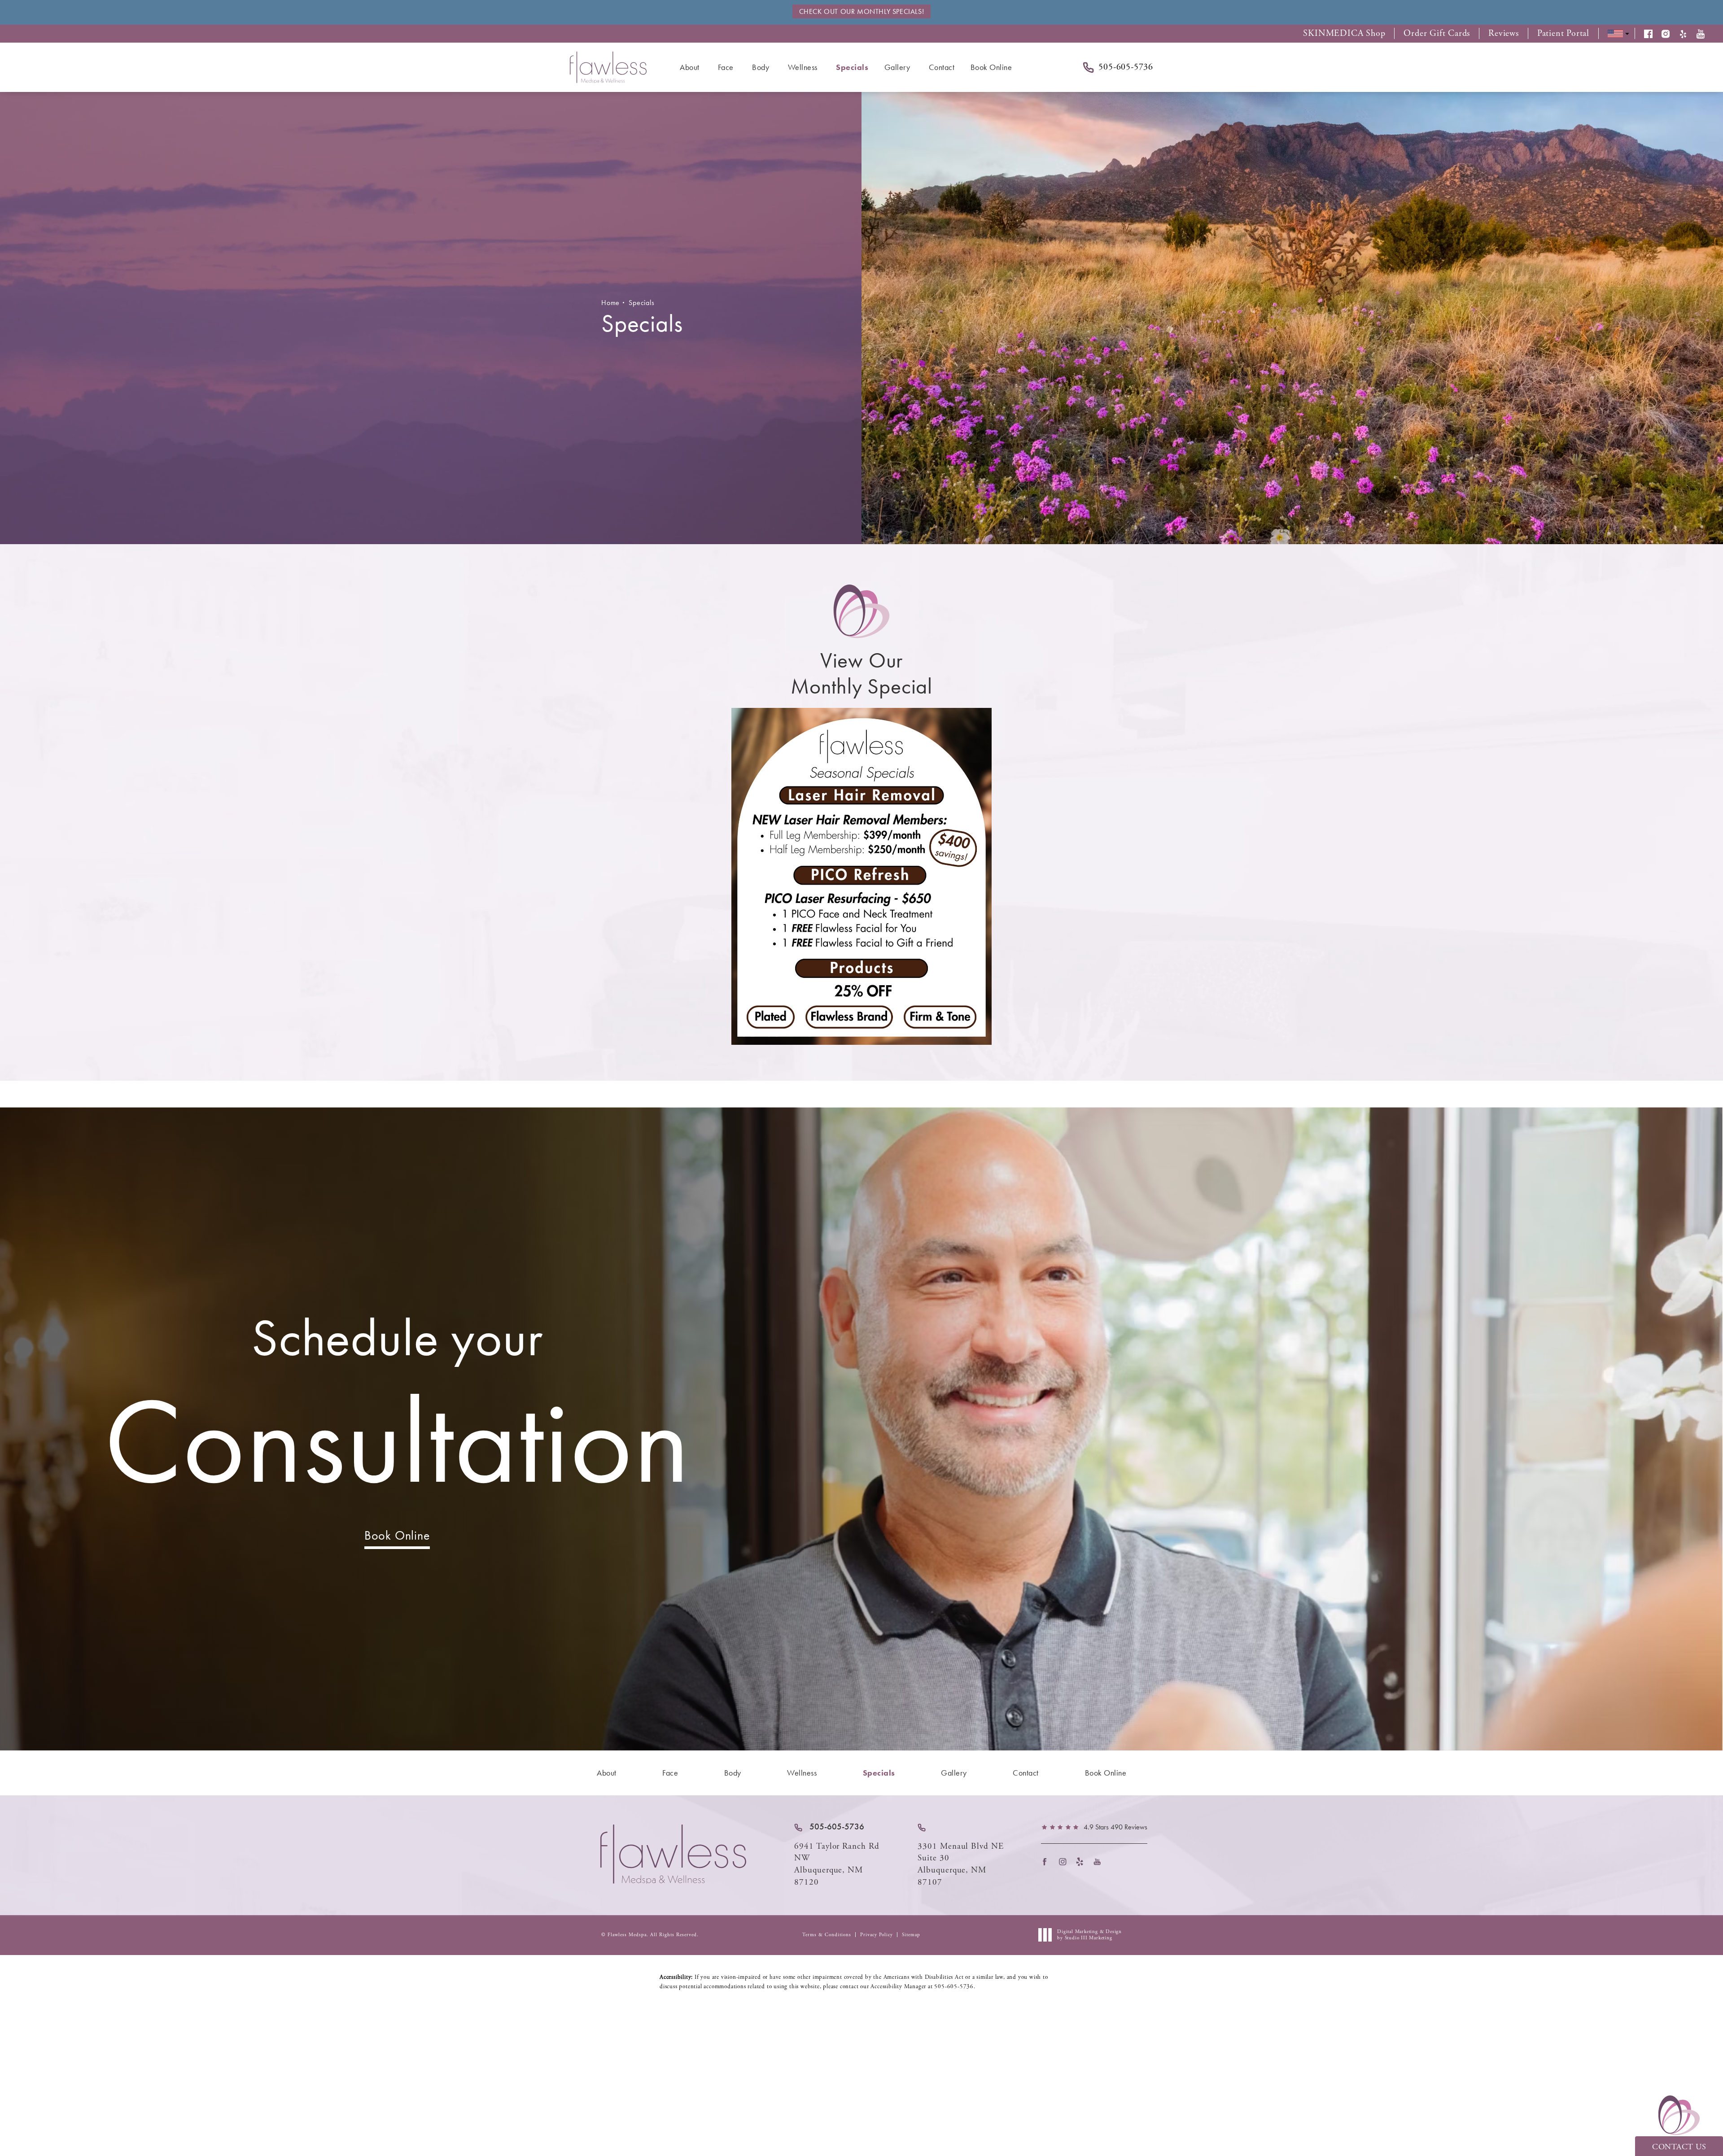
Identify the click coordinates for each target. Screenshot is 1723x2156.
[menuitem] (691, 67)
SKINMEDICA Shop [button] (1344, 34)
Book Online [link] (991, 67)
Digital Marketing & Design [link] (1089, 1935)
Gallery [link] (897, 67)
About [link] (690, 67)
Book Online (397, 1535)
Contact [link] (942, 67)
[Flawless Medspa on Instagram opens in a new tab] (1065, 1861)
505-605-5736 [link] (1126, 67)
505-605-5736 (954, 1987)
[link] (829, 1827)
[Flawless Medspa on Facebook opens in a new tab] (1047, 1861)
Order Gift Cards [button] (1437, 34)
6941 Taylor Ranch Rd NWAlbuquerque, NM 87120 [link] (837, 1864)
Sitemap (911, 1935)
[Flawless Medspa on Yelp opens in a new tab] (1082, 1861)
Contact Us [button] (1679, 2147)
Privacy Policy (877, 1935)
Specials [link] (852, 67)
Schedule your (397, 1409)
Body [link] (761, 67)
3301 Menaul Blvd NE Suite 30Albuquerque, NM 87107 (961, 1864)
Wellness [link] (803, 67)
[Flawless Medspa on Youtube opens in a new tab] (1100, 1861)
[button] (1653, 34)
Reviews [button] (1504, 34)
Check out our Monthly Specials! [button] (862, 11)
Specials (641, 303)
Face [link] (726, 67)
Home (610, 303)
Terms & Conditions (827, 1935)
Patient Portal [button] (1563, 34)
